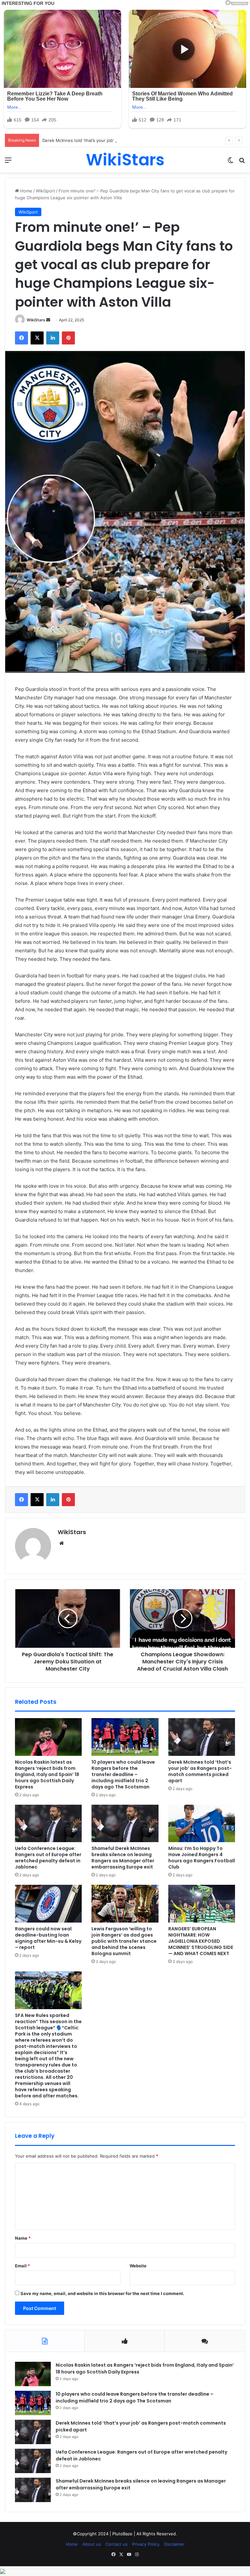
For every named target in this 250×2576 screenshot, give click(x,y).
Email (22, 2266)
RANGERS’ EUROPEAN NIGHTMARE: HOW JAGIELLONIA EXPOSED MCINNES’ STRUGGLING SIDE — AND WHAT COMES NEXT (201, 1941)
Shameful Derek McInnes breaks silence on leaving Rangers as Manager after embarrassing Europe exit (123, 1858)
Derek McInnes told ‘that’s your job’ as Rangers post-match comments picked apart (127, 140)
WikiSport (45, 191)
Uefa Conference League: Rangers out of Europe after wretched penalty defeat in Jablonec (48, 1858)
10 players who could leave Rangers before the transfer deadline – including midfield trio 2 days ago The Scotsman (123, 1774)
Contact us (117, 2544)
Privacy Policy (146, 2544)
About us (92, 2544)
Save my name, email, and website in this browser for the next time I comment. (102, 2293)
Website (138, 2266)
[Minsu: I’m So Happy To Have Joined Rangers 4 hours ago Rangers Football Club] (202, 1824)
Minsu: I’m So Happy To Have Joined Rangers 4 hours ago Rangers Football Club (202, 1858)
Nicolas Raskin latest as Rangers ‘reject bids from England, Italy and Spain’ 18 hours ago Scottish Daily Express (47, 1774)
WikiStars (36, 320)
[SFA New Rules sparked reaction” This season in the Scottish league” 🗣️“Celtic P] (48, 1990)
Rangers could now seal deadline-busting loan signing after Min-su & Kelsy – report (48, 1938)
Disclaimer (174, 2544)
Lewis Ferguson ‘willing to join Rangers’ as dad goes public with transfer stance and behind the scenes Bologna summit (124, 1941)
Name (23, 2238)
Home (26, 191)
